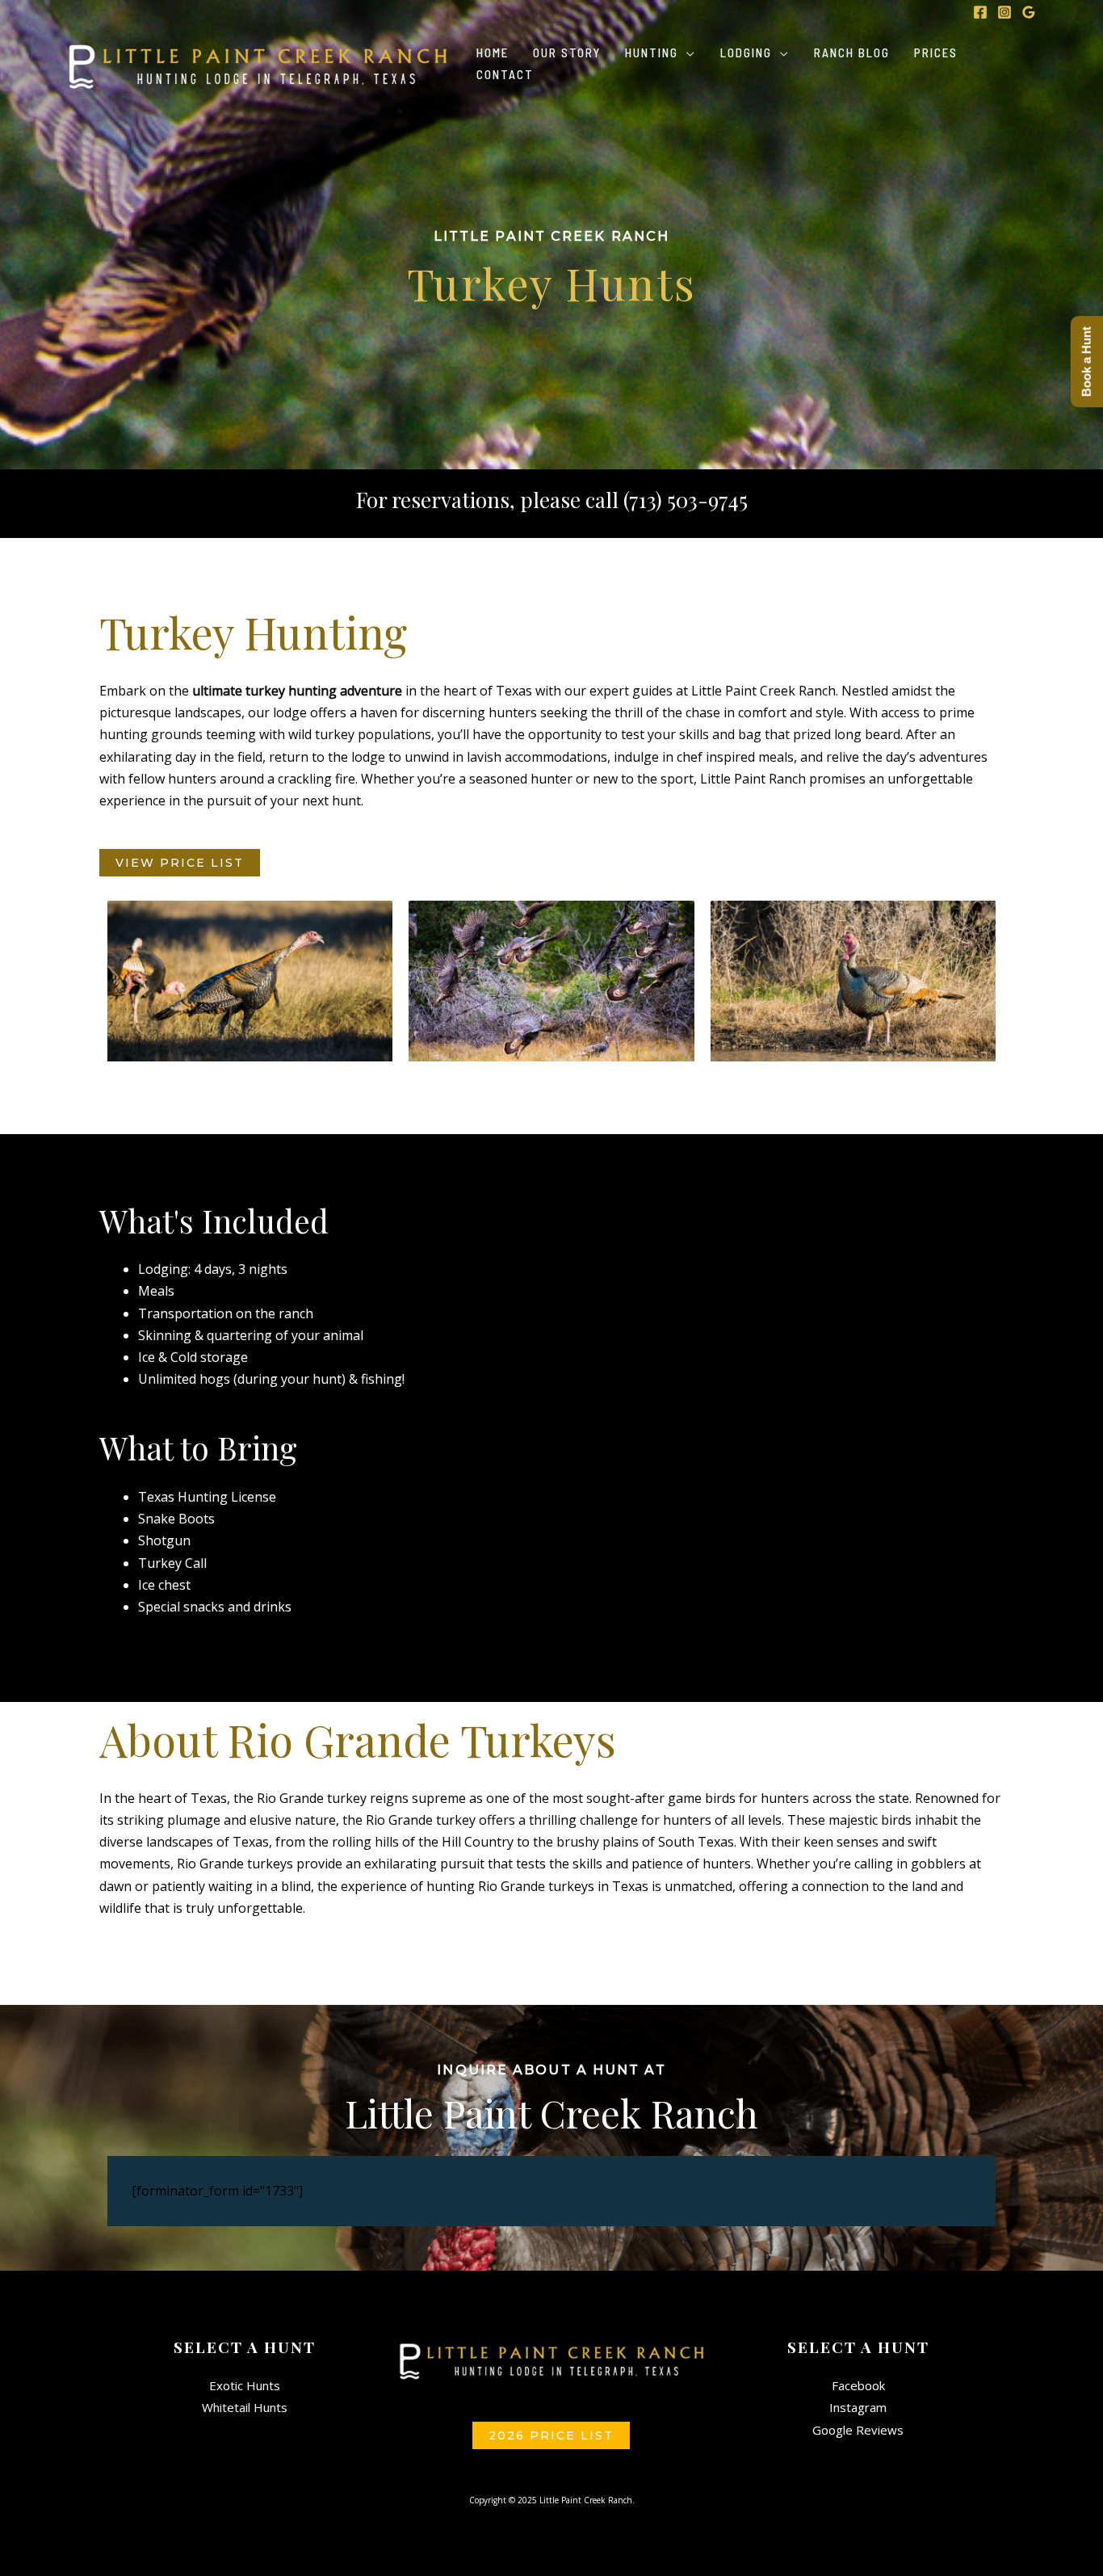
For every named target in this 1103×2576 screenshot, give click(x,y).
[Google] (1029, 12)
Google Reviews (858, 2430)
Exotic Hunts (245, 2385)
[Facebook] (980, 12)
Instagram (858, 2407)
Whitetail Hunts (245, 2407)
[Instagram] (1004, 12)
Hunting (652, 54)
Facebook (858, 2385)
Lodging (746, 54)
